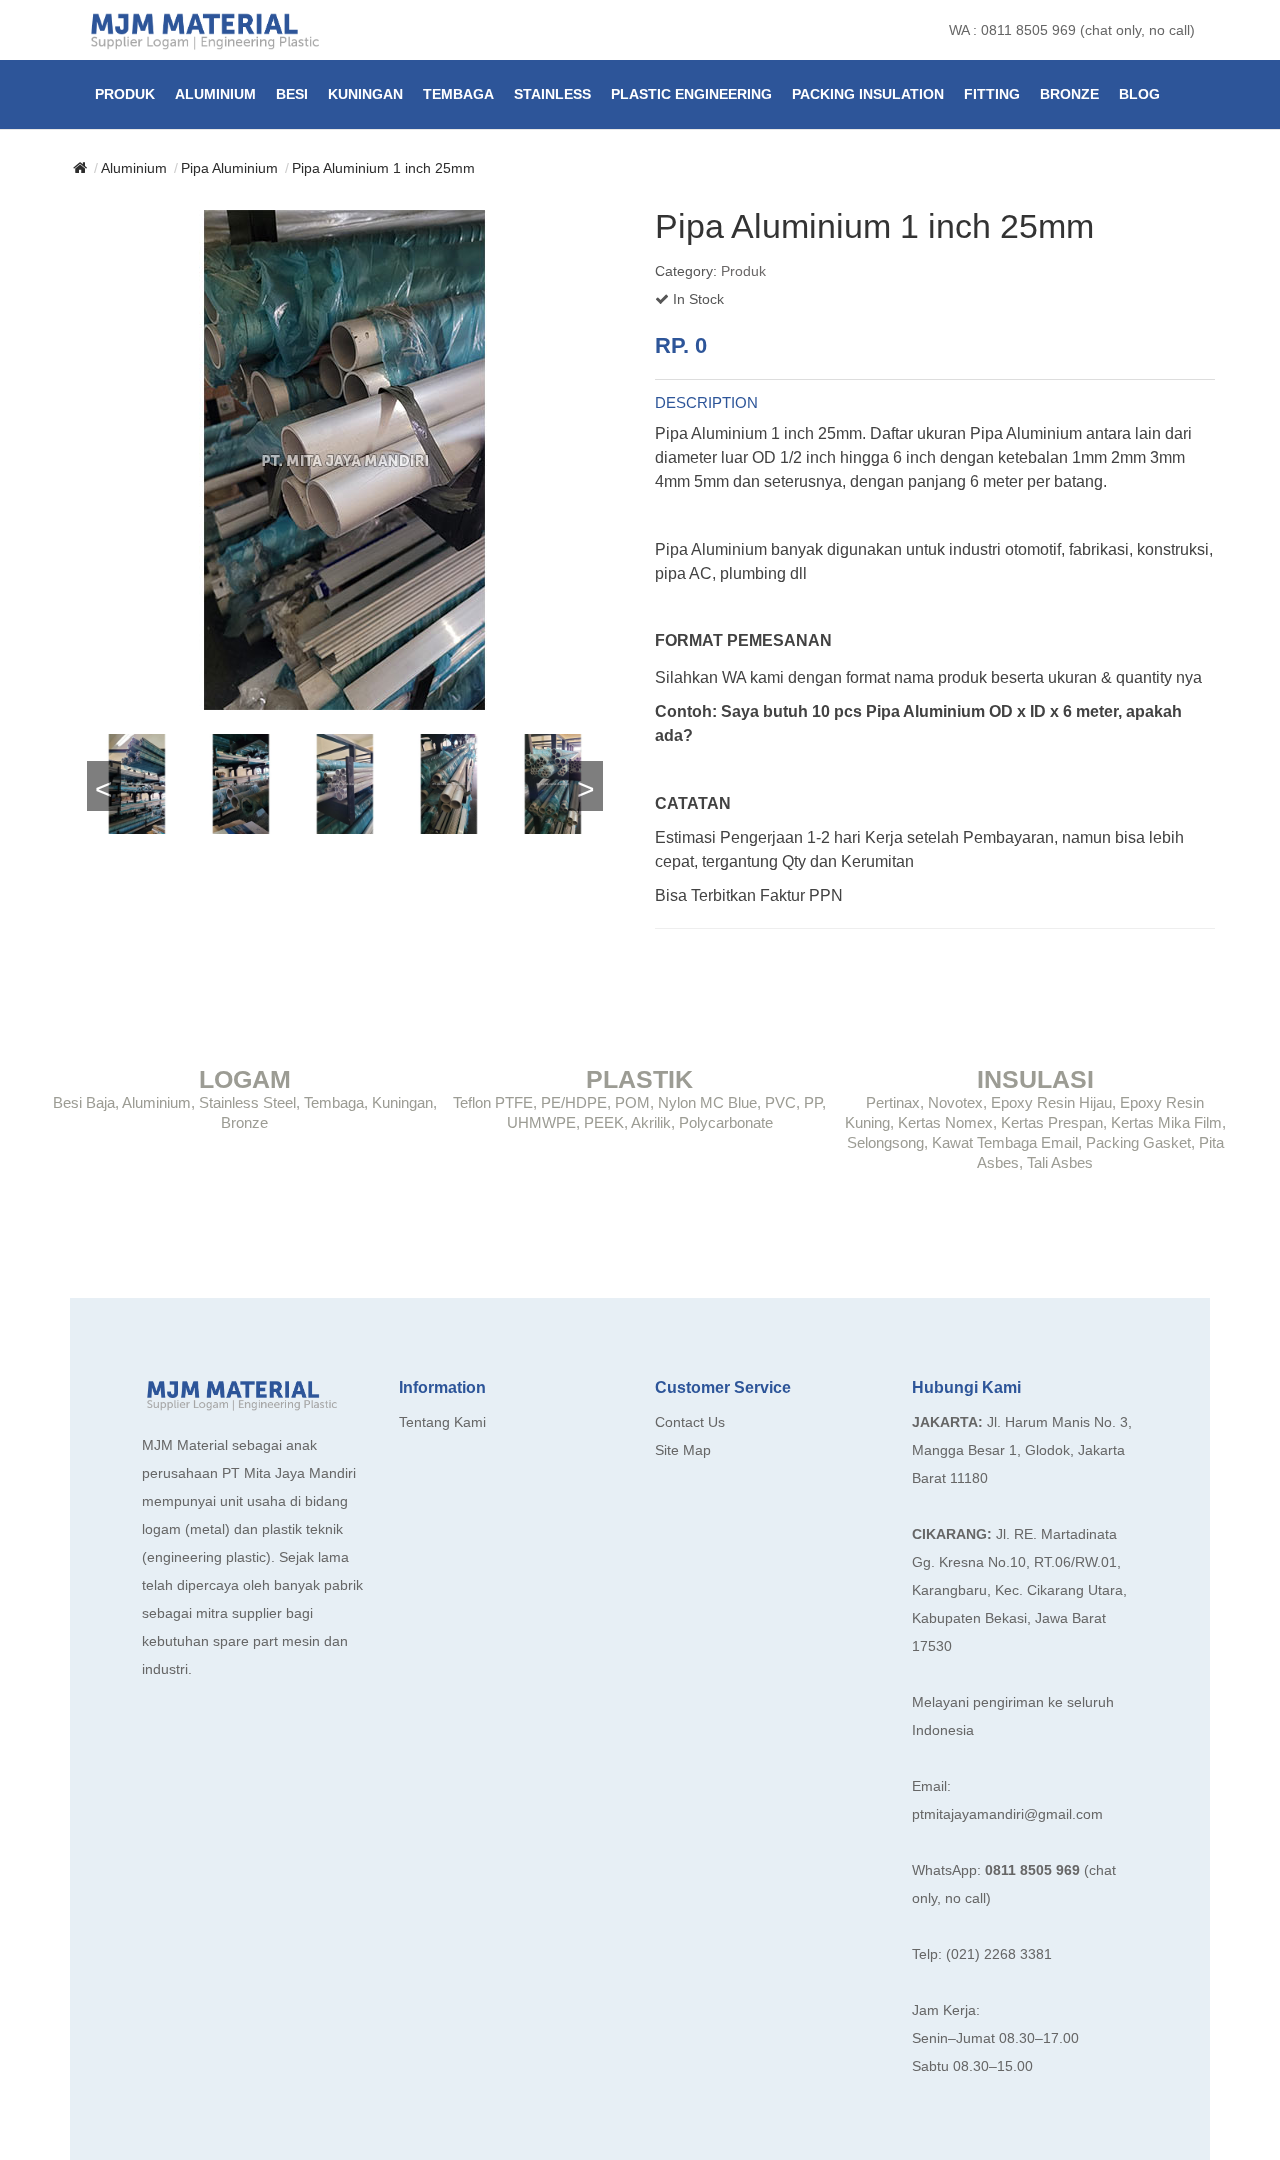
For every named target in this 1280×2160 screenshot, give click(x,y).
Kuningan (365, 94)
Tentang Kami (442, 1422)
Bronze (1069, 94)
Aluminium (215, 94)
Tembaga (458, 94)
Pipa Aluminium (229, 168)
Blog (1139, 94)
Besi (292, 94)
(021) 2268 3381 (999, 1954)
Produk (125, 94)
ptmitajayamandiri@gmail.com (1007, 1814)
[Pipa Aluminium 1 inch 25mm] (345, 460)
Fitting (992, 94)
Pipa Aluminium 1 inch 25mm (383, 168)
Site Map (683, 1450)
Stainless (552, 94)
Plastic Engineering (691, 94)
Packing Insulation (868, 94)
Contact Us (690, 1422)
